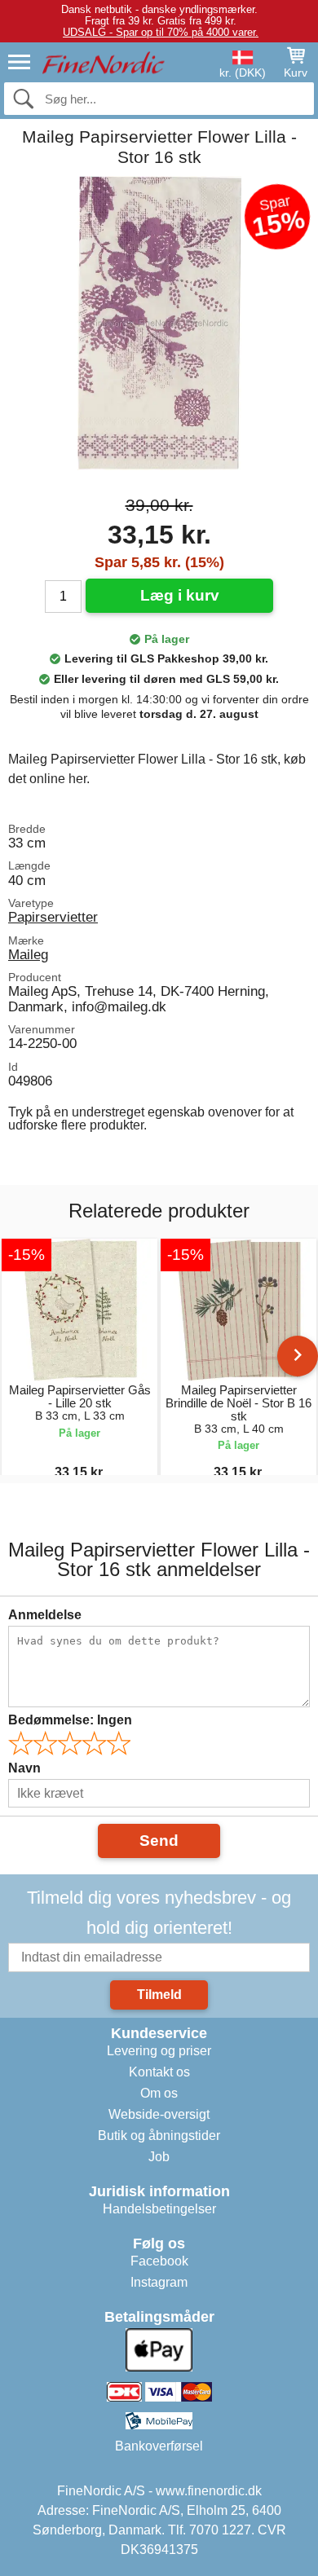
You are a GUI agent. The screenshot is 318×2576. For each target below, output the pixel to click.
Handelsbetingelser (159, 2209)
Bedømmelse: (70, 1720)
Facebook (159, 2261)
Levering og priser (159, 2051)
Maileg (28, 954)
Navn (24, 1768)
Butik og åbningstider (159, 2136)
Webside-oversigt (159, 2114)
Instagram (159, 2282)
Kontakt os (159, 2072)
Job (159, 2157)
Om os (159, 2093)
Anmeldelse (45, 1615)
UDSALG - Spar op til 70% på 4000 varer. (161, 32)
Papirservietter (53, 917)
